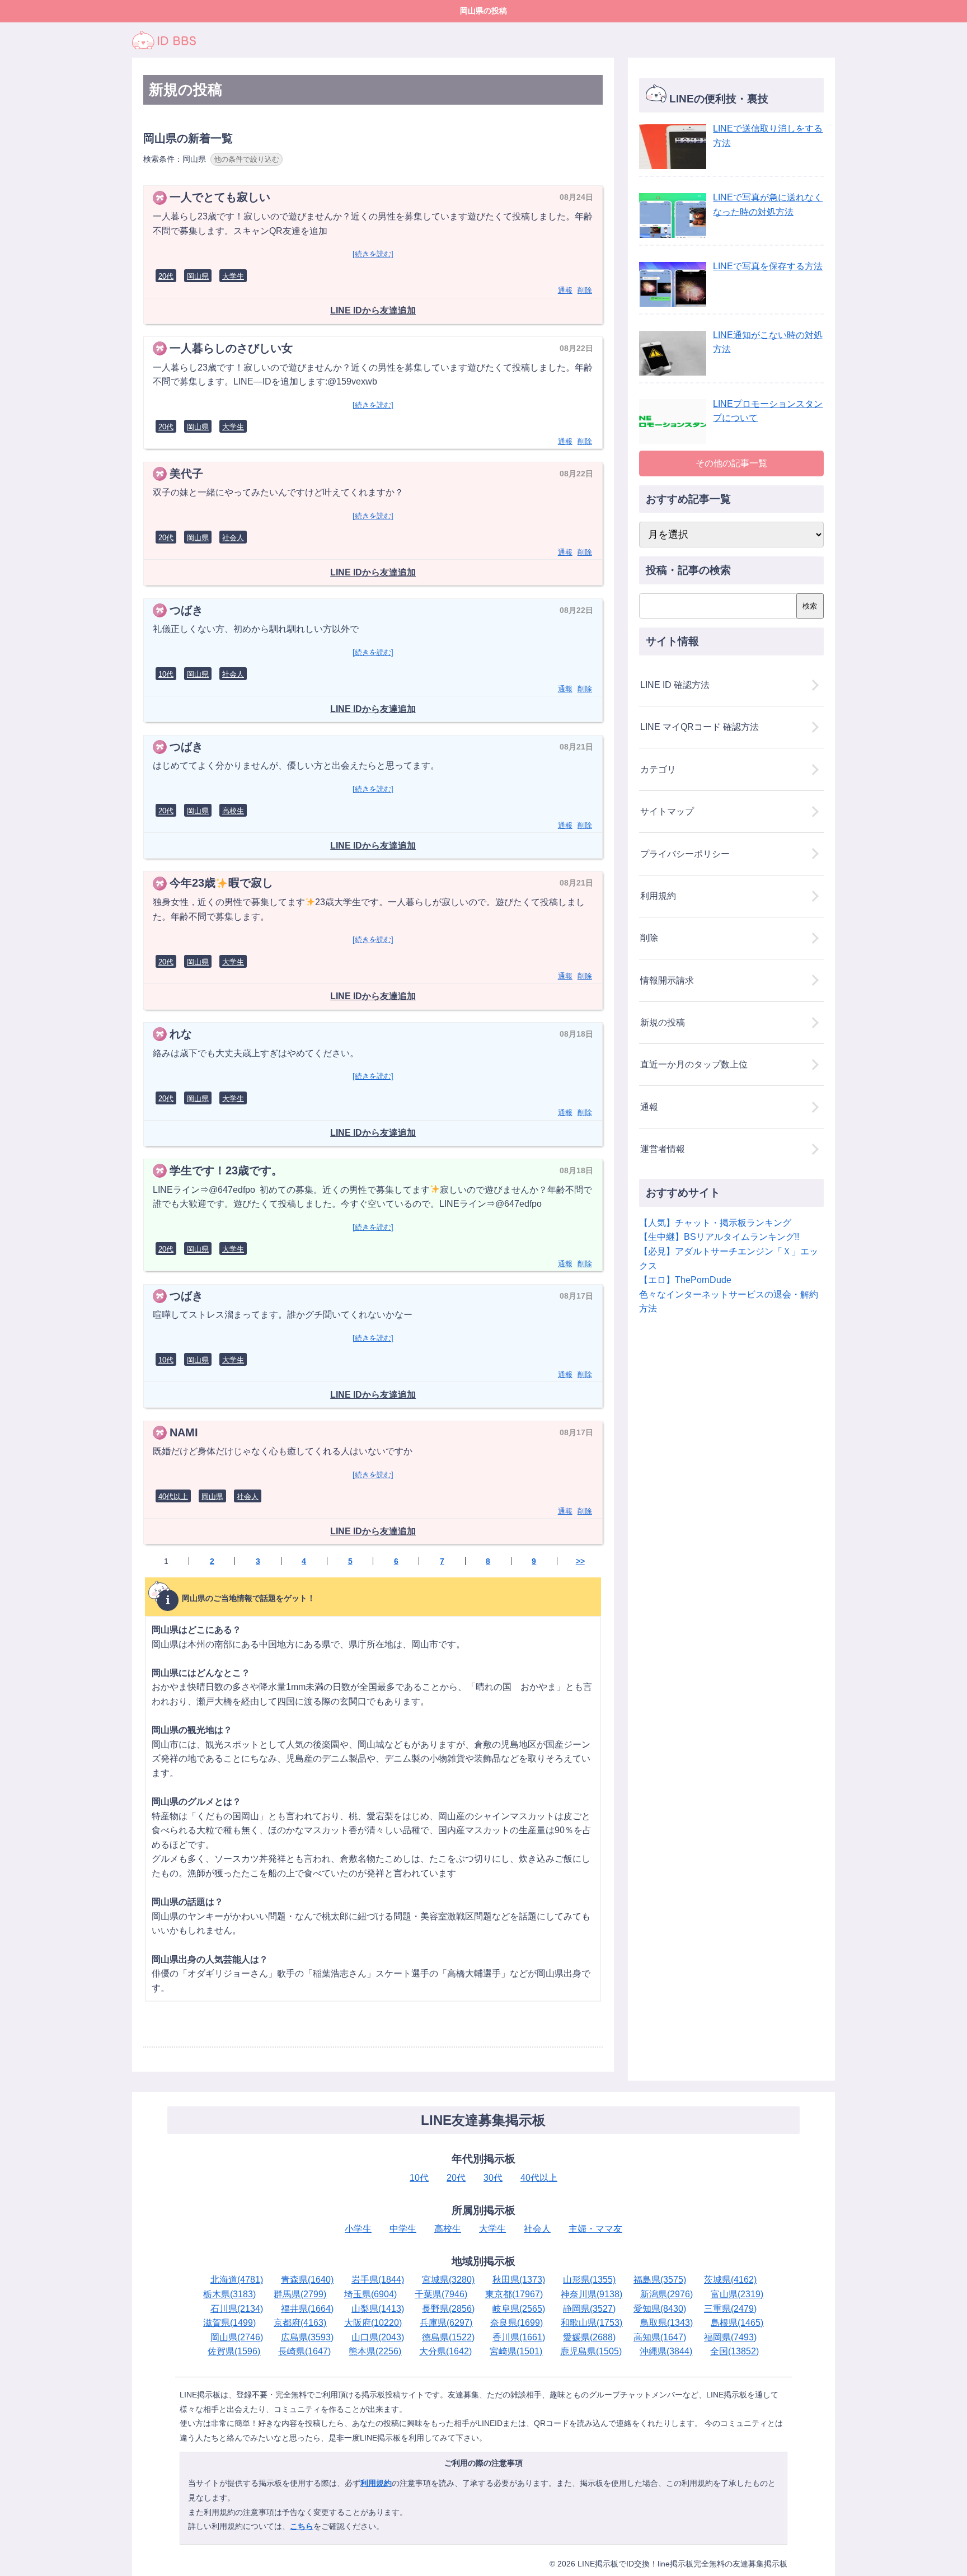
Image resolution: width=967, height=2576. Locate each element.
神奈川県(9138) (592, 2294)
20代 (166, 276)
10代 (166, 674)
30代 (493, 2178)
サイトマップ (667, 811)
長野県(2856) (448, 2309)
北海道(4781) (237, 2280)
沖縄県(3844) (666, 2351)
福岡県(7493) (730, 2337)
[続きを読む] (373, 254)
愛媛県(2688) (589, 2337)
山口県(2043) (378, 2337)
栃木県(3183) (229, 2294)
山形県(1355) (589, 2280)
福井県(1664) (307, 2309)
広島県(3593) (307, 2337)
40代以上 (173, 1497)
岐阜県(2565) (519, 2309)
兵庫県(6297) (446, 2323)
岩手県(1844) (378, 2280)
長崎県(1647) (304, 2351)
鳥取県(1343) (666, 2323)
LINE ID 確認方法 (675, 685)
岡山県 (198, 276)
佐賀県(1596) (234, 2351)
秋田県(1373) (519, 2280)
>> (580, 1561)
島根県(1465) (737, 2323)
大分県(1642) (445, 2351)
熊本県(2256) (375, 2351)
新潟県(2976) (666, 2294)
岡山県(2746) (237, 2337)
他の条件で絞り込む (247, 159)
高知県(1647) (660, 2337)
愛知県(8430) (660, 2309)
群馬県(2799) (300, 2294)
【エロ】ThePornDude (685, 1280)
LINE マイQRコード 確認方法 (700, 727)
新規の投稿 (663, 1022)
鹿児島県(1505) (591, 2351)
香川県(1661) (519, 2337)
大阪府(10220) (373, 2323)
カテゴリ (658, 769)
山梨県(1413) (378, 2309)
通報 (565, 290)
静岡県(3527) (589, 2309)
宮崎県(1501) (516, 2351)
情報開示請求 (667, 980)
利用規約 (658, 896)
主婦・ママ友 (595, 2229)
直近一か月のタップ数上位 (694, 1064)
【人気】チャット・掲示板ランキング (715, 1223)
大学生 (233, 276)
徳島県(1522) (448, 2337)
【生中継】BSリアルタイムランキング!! (719, 1237)
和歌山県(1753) (592, 2323)
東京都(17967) (514, 2294)
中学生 (403, 2229)
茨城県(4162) (730, 2280)
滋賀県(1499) (229, 2323)
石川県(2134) (237, 2309)
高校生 (233, 811)
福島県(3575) (660, 2280)
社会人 (233, 538)
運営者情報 (663, 1149)
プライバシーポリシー (685, 854)
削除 (585, 290)
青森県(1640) (307, 2280)
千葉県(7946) (441, 2294)
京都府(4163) (300, 2323)
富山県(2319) (737, 2294)
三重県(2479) (730, 2309)
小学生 (358, 2229)
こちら (302, 2526)
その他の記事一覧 (731, 463)
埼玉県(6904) (370, 2294)
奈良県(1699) (517, 2323)
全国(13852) (734, 2351)
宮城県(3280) (448, 2280)
